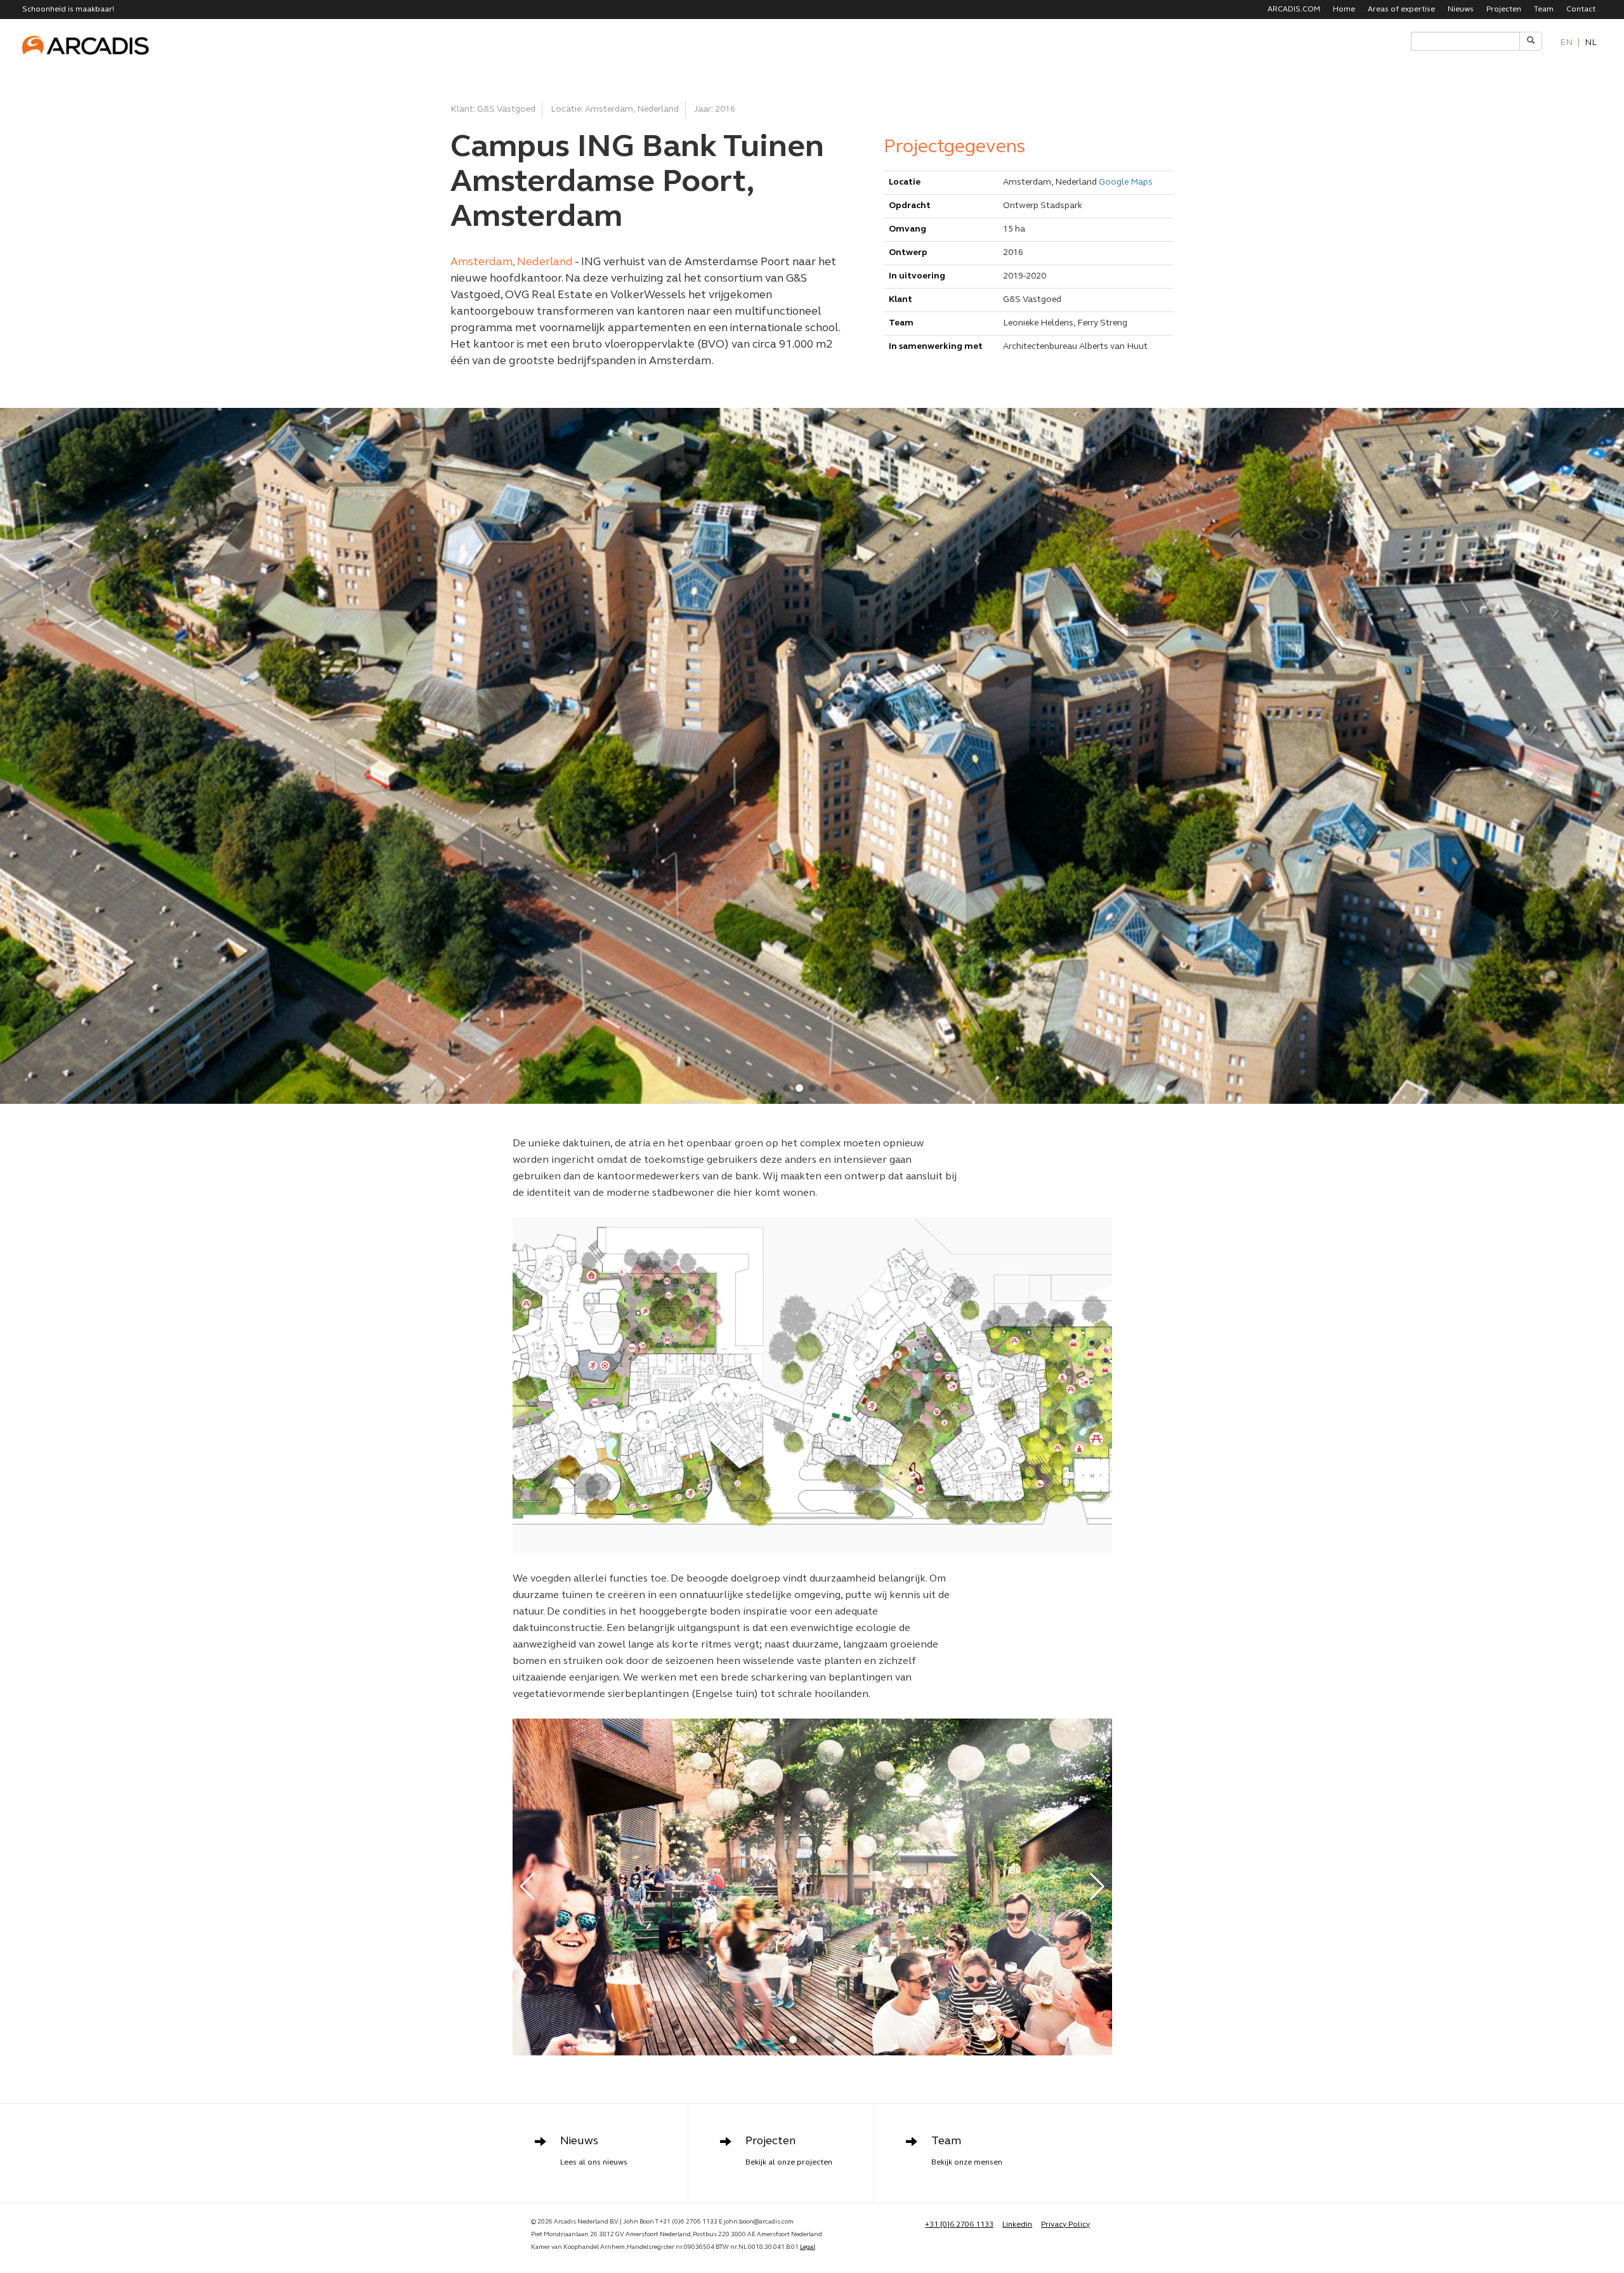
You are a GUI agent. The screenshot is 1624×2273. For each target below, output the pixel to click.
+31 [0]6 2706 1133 (959, 2225)
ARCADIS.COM (1294, 10)
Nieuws (1461, 10)
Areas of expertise (1401, 10)
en (1566, 43)
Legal (808, 2247)
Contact (1581, 10)
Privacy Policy (1065, 2225)
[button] (787, 1088)
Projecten (1504, 10)
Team (1544, 10)
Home (1344, 10)
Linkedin (1017, 2225)
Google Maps (1126, 182)
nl (1591, 43)
